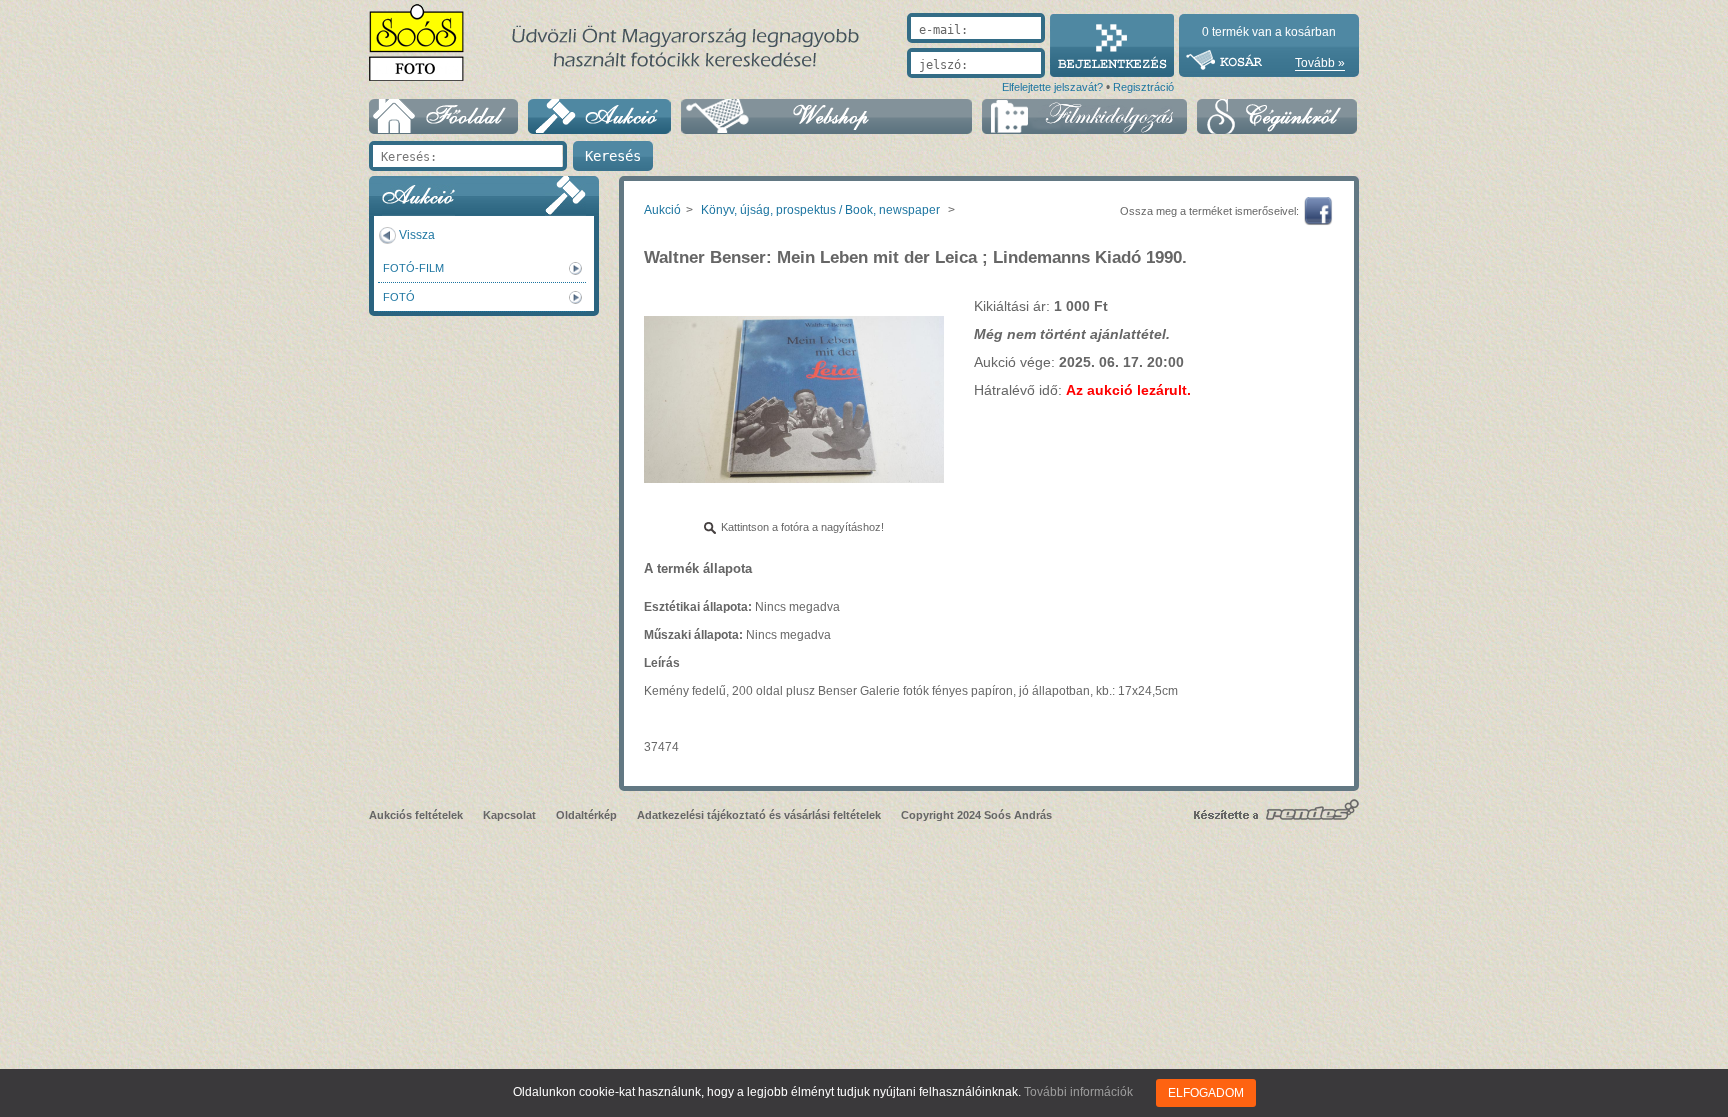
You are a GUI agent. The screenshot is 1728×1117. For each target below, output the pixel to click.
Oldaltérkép (586, 815)
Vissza (417, 235)
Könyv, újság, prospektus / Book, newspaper (820, 210)
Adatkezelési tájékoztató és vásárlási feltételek (759, 815)
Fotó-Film (413, 268)
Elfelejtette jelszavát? (1052, 87)
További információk (1078, 1092)
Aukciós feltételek (416, 815)
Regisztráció (1143, 87)
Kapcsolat (509, 815)
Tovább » (1320, 63)
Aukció (662, 210)
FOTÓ (399, 297)
